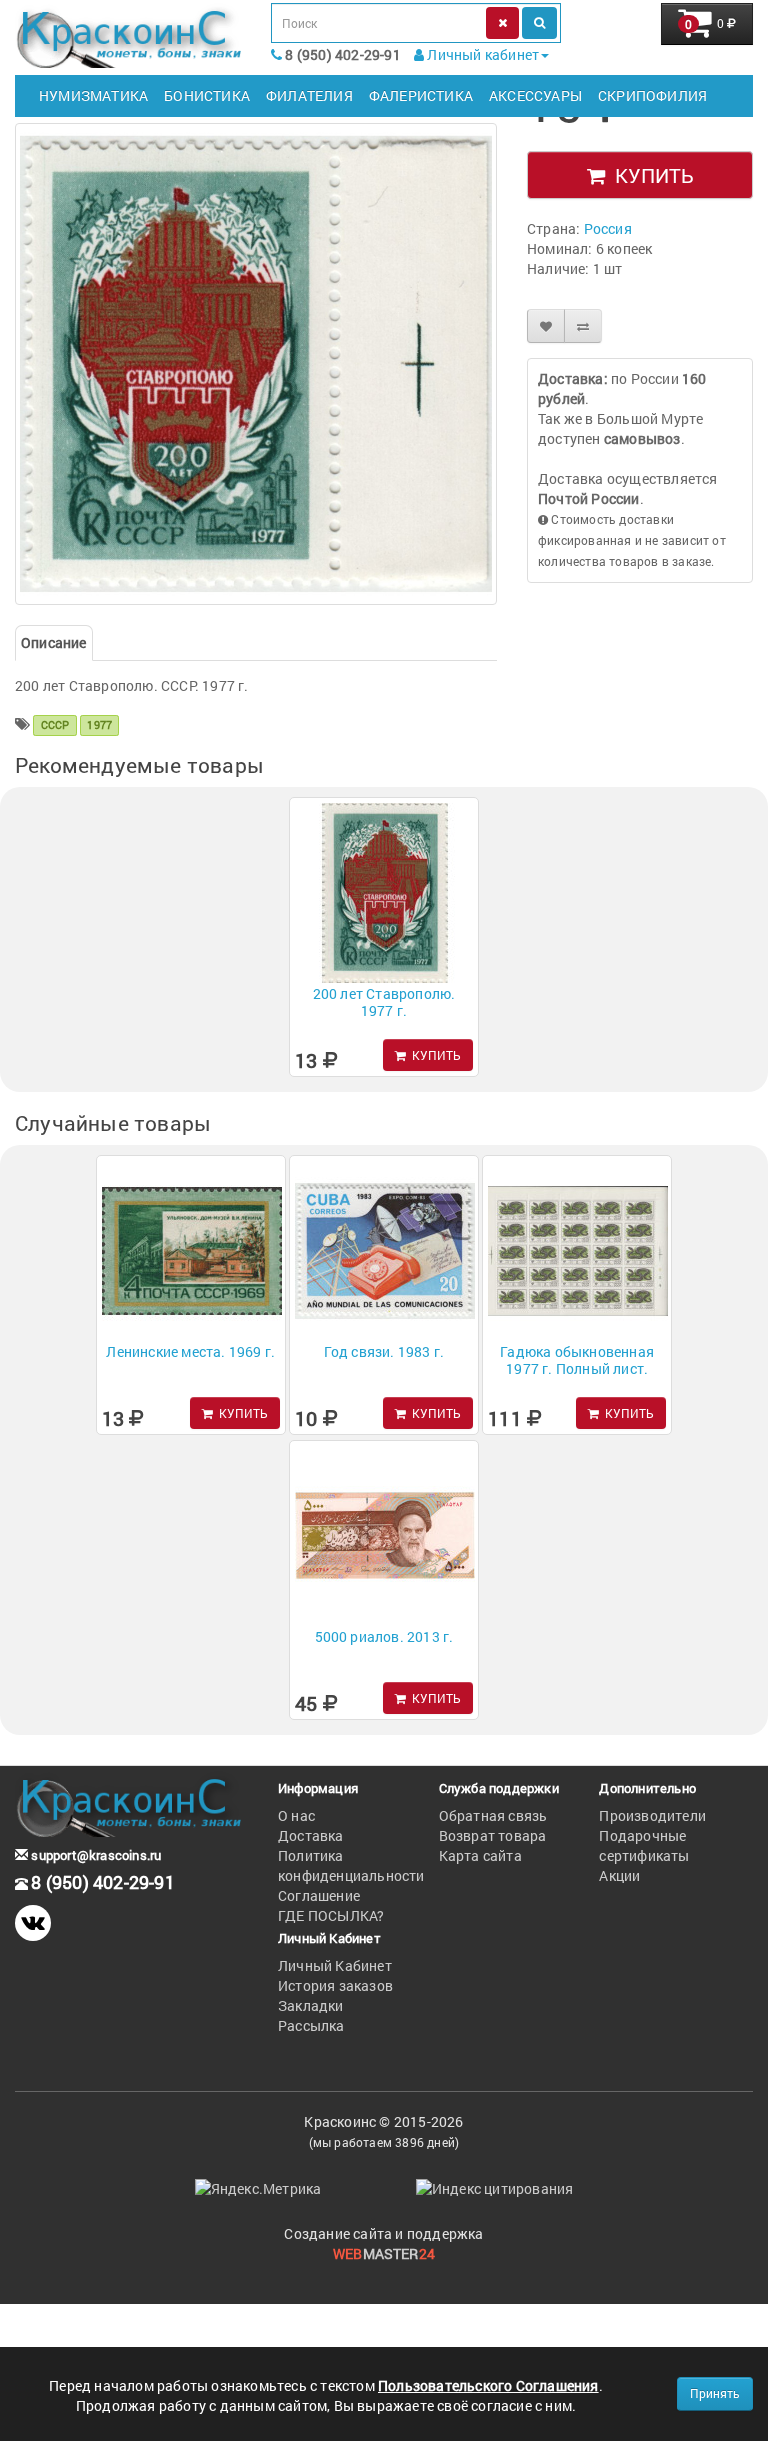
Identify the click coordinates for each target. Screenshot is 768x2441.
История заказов (335, 1985)
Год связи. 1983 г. (384, 1351)
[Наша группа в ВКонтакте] (33, 1923)
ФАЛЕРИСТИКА (421, 95)
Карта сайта (480, 1855)
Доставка (311, 1835)
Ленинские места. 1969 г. (190, 1351)
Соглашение (319, 1895)
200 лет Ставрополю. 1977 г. (384, 1002)
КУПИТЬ (649, 175)
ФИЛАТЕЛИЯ (309, 95)
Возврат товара (493, 1835)
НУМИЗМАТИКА (93, 95)
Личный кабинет (481, 54)
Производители (652, 1815)
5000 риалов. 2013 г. (384, 1636)
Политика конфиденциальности (351, 1865)
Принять (715, 2393)
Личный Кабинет (335, 1965)
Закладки (311, 2005)
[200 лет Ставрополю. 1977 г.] (256, 364)
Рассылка (311, 2025)
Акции (619, 1875)
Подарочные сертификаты (644, 1845)
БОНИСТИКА (207, 95)
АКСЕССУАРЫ (535, 95)
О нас (296, 1815)
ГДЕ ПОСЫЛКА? (331, 1915)
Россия (608, 228)
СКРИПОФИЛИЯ (652, 95)
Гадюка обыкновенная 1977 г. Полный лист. (577, 1360)
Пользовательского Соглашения (488, 2385)
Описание (54, 642)
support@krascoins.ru (94, 1855)
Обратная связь (493, 1815)
